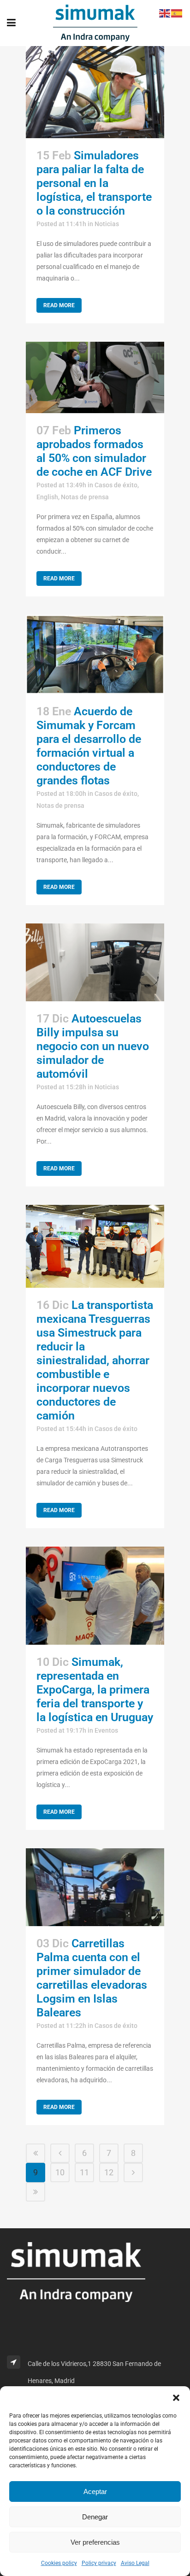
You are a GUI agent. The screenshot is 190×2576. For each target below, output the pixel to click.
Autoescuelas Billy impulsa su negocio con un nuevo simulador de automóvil (93, 1046)
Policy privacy (99, 2563)
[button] (176, 2398)
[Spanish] (177, 13)
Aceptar (95, 2491)
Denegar (95, 2517)
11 (84, 2172)
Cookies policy (59, 2563)
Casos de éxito (116, 485)
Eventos (106, 1730)
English (47, 497)
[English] (165, 13)
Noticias (107, 224)
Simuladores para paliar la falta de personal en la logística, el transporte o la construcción (94, 183)
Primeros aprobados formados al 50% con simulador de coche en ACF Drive (94, 451)
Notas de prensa (85, 497)
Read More (59, 305)
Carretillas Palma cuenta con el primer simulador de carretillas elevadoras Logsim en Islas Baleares (92, 1978)
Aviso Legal (135, 2563)
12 (109, 2172)
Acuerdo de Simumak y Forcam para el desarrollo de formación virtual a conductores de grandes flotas (89, 746)
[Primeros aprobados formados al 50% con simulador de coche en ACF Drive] (95, 377)
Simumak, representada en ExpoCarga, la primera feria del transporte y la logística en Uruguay (95, 1690)
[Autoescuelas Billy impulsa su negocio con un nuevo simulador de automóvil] (95, 962)
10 (60, 2172)
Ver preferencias (95, 2542)
